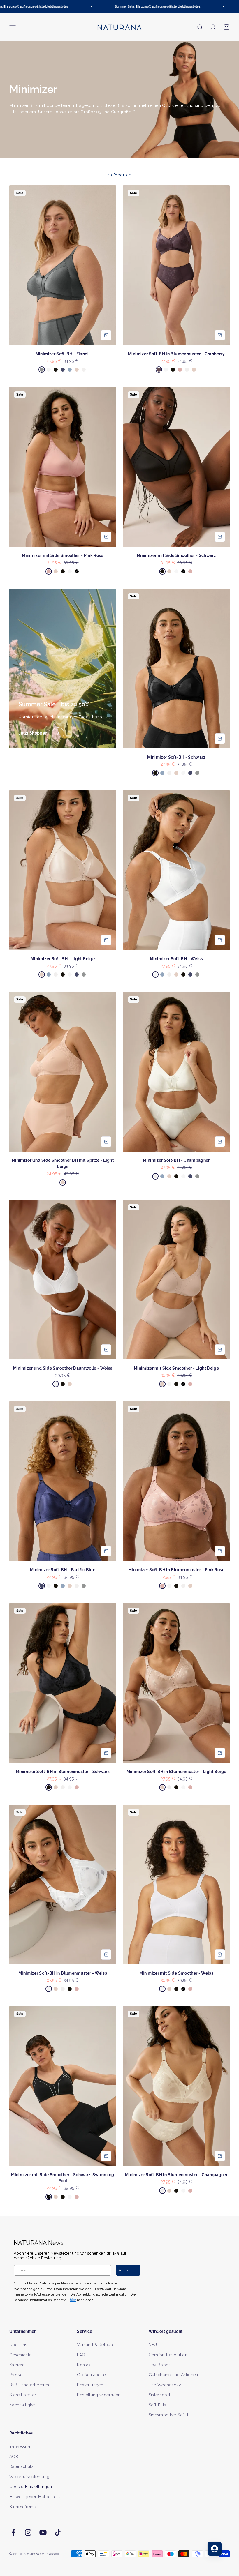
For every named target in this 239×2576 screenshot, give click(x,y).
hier (189, 1344)
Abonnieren (176, 1307)
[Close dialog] (226, 1227)
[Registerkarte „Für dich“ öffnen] (215, 2549)
